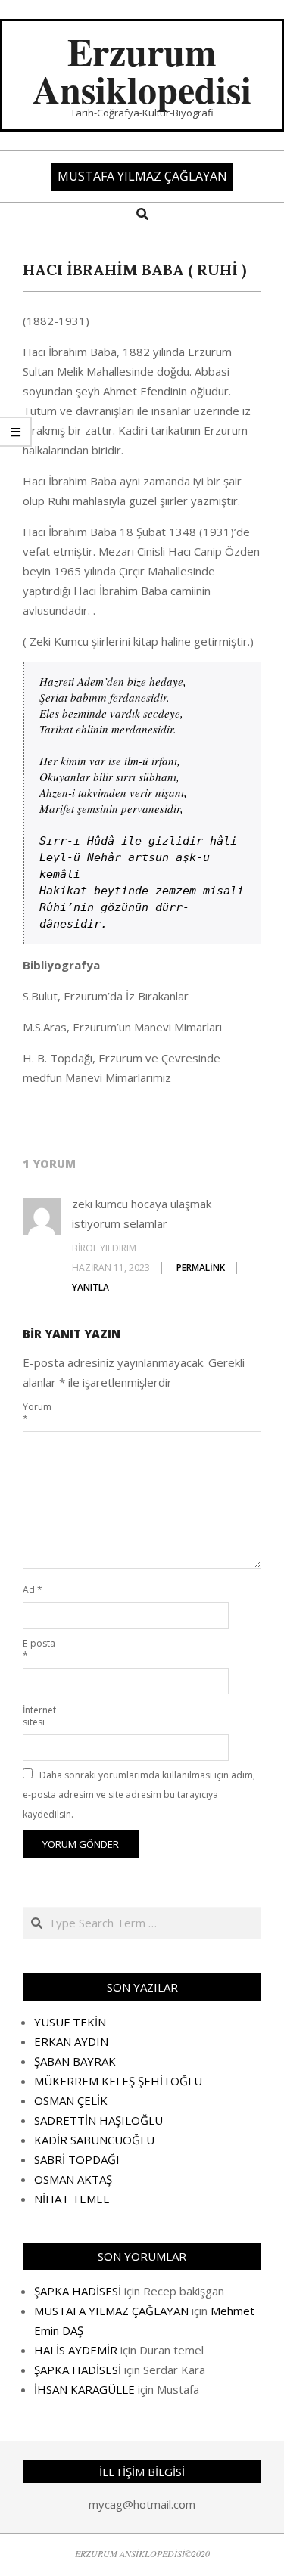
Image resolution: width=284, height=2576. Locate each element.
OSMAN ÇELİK (71, 2100)
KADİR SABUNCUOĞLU (94, 2140)
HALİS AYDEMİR (76, 2350)
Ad (33, 1590)
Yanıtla (91, 1287)
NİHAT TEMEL (72, 2199)
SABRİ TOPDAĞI (77, 2159)
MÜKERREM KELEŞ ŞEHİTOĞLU (118, 2081)
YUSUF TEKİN (70, 2022)
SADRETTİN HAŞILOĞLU (98, 2120)
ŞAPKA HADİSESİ (78, 2291)
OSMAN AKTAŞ (73, 2179)
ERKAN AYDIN (71, 2041)
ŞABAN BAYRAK (75, 2061)
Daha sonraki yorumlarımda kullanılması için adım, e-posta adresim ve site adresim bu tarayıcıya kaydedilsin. (139, 1795)
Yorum (37, 1413)
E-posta (39, 1649)
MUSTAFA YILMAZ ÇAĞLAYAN (111, 2311)
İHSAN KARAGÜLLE (84, 2389)
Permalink (201, 1268)
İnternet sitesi (39, 1716)
